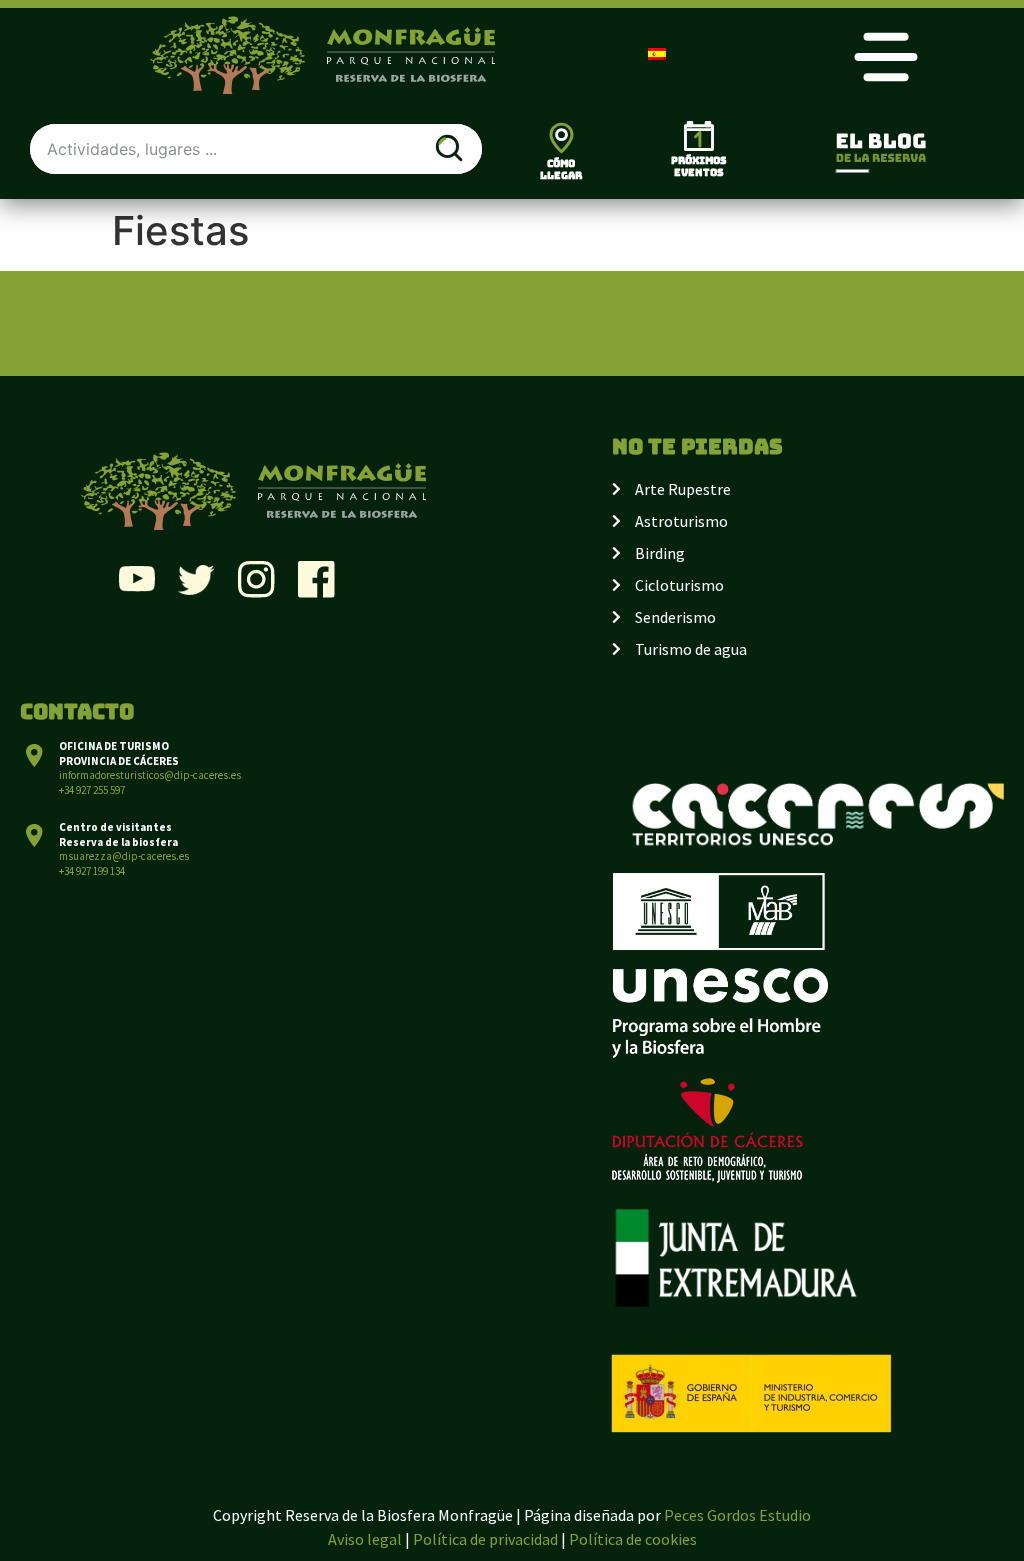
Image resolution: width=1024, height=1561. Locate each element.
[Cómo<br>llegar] (561, 137)
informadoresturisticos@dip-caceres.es (150, 775)
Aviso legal (365, 1539)
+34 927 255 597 (92, 790)
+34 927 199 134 (92, 871)
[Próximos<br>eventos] (699, 136)
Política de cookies (633, 1539)
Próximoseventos (699, 166)
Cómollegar (561, 169)
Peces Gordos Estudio (737, 1515)
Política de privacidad (485, 1539)
